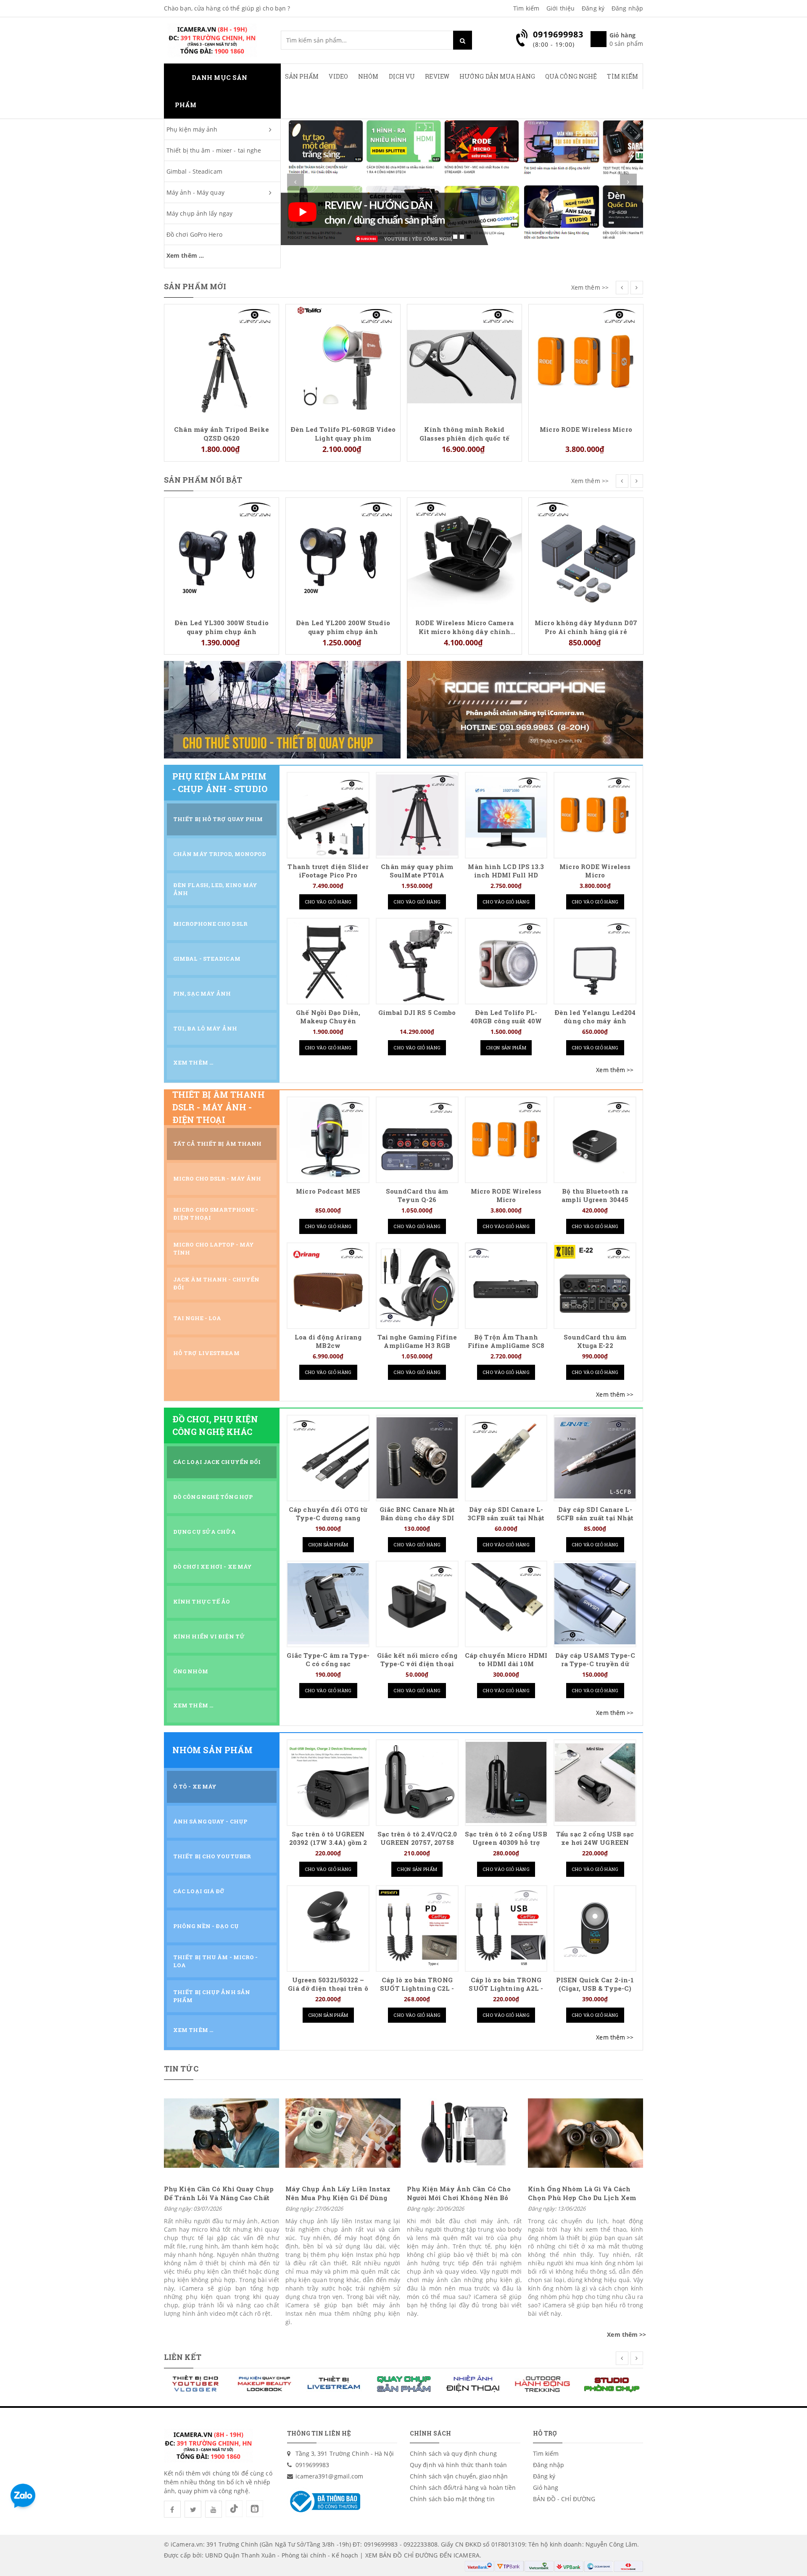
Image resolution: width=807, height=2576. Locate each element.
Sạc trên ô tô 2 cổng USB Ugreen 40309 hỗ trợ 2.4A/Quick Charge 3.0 (506, 1843)
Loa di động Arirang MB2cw (328, 1341)
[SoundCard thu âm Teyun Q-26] (417, 1140)
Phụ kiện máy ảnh (192, 129)
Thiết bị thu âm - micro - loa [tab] (216, 1961)
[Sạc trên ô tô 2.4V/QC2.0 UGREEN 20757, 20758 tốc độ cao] (417, 1782)
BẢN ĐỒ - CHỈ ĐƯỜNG (564, 2499)
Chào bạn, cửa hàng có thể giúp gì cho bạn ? (227, 8)
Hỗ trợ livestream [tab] (206, 1353)
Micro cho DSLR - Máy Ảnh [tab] (217, 1178)
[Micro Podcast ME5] (328, 1140)
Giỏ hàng (546, 2487)
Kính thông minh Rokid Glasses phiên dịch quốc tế (343, 433)
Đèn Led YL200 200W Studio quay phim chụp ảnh (222, 627)
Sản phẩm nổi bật (203, 480)
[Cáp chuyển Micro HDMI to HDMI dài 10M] (506, 1604)
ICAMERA (467, 2555)
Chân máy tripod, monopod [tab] (220, 854)
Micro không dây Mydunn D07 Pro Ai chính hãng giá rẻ (464, 627)
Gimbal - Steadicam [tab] (207, 959)
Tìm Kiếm (622, 76)
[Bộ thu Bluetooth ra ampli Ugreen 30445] (595, 1140)
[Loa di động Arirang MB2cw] (328, 1285)
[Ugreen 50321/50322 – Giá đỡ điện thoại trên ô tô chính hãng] (328, 1928)
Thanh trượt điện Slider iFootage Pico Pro (328, 871)
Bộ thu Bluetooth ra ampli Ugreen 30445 (595, 1196)
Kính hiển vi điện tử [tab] (209, 1636)
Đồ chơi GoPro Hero (194, 234)
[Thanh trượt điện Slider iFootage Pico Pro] (328, 815)
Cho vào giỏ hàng (328, 902)
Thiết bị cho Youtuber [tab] (212, 1856)
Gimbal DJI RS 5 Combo (417, 1013)
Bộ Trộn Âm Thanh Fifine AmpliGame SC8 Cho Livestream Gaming (506, 1346)
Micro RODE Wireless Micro (464, 429)
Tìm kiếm (526, 8)
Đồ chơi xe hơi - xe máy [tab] (212, 1567)
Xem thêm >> (590, 287)
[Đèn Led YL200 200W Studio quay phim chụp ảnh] (222, 554)
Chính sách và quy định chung (453, 2453)
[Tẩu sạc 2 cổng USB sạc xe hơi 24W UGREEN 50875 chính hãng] (595, 1782)
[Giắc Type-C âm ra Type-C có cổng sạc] (328, 1604)
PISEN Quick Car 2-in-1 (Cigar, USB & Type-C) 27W (595, 1988)
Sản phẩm (302, 76)
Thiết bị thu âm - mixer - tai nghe (214, 150)
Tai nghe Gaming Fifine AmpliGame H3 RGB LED (417, 1346)
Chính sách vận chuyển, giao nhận (459, 2476)
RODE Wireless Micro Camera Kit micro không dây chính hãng (343, 627)
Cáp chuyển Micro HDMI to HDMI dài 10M (506, 1660)
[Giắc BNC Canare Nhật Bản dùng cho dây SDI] (417, 1458)
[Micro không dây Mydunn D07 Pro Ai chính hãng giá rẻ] (464, 554)
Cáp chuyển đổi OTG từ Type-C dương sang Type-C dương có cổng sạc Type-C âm (328, 1522)
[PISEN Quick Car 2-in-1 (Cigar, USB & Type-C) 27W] (595, 1928)
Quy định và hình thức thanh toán (458, 2465)
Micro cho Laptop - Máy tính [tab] (214, 1248)
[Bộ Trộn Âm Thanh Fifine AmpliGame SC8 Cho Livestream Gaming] (506, 1285)
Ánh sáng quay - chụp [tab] (210, 1821)
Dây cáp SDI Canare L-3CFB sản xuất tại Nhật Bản (506, 1518)
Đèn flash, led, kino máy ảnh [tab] (215, 889)
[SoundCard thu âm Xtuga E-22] (595, 1285)
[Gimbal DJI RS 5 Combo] (417, 961)
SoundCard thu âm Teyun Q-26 (417, 1196)
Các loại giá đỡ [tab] (199, 1891)
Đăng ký (593, 8)
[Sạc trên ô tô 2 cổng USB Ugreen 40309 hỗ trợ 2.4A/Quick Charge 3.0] (506, 1782)
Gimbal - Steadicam (194, 171)
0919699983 (313, 2465)
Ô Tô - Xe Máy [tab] (195, 1786)
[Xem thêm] (615, 1070)
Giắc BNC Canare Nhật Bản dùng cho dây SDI (417, 1514)
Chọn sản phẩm (506, 1048)
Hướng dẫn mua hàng (497, 76)
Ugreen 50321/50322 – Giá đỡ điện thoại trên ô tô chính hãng (328, 1988)
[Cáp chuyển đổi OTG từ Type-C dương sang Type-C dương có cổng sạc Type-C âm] (328, 1458)
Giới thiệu (560, 8)
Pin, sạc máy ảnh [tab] (202, 993)
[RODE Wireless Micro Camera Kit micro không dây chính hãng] (343, 554)
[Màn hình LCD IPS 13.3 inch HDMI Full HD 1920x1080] (506, 815)
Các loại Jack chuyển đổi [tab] (217, 1462)
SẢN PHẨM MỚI (195, 286)
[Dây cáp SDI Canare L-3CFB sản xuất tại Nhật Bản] (506, 1458)
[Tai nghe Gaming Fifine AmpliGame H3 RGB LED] (417, 1285)
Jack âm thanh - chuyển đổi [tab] (216, 1283)
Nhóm (368, 76)
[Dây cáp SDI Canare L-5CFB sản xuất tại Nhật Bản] (595, 1458)
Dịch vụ (402, 76)
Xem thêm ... (185, 255)
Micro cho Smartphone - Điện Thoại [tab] (216, 1214)
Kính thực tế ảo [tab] (202, 1601)
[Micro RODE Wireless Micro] (464, 361)
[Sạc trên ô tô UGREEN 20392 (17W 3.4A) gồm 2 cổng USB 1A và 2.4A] (328, 1782)
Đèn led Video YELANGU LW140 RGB (586, 513)
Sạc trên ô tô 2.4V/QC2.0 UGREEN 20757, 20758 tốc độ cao (417, 1843)
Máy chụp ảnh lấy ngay (199, 213)
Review (437, 76)
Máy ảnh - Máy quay (195, 192)
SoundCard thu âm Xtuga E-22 (595, 1341)
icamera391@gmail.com (330, 2476)
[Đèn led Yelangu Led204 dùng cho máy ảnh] (595, 961)
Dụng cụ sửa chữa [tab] (205, 1532)
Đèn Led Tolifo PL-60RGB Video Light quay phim (222, 433)
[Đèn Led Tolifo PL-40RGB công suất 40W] (506, 961)
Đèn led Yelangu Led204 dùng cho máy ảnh (595, 1017)
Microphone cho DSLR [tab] (210, 924)
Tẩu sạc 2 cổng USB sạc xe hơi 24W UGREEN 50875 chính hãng (595, 1843)
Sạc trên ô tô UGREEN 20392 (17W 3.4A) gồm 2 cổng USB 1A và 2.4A (328, 1843)
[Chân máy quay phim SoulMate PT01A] (417, 815)
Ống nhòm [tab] (191, 1671)
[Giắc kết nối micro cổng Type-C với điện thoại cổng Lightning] (417, 1604)
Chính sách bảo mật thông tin (452, 2499)
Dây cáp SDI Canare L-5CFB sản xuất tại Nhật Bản (595, 1518)
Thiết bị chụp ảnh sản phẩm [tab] (212, 1996)
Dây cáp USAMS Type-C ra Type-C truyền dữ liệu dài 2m (595, 1664)
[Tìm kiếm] (463, 40)
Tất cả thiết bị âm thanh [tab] (217, 1144)
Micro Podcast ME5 (328, 1191)
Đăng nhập (627, 8)
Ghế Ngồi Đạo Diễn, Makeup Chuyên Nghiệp (328, 1021)
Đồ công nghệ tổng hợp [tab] (213, 1497)
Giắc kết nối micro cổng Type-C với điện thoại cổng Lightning (417, 1664)
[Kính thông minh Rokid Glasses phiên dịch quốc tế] (343, 361)
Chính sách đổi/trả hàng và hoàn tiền (463, 2487)
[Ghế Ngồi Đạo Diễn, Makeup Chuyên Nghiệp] (328, 961)
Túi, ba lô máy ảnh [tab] (205, 1028)
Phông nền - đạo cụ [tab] (206, 1926)
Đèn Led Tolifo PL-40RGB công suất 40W (506, 1017)
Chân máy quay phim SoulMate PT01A (417, 871)
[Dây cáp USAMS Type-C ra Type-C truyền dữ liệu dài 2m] (595, 1604)
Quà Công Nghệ (571, 76)
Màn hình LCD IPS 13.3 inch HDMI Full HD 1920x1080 (506, 875)
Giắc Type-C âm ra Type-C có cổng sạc (328, 1660)
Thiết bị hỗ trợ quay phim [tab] (218, 819)
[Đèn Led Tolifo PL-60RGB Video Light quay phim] (222, 361)
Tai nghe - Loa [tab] (197, 1318)
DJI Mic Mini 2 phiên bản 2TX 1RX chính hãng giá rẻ (586, 319)
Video (338, 76)
